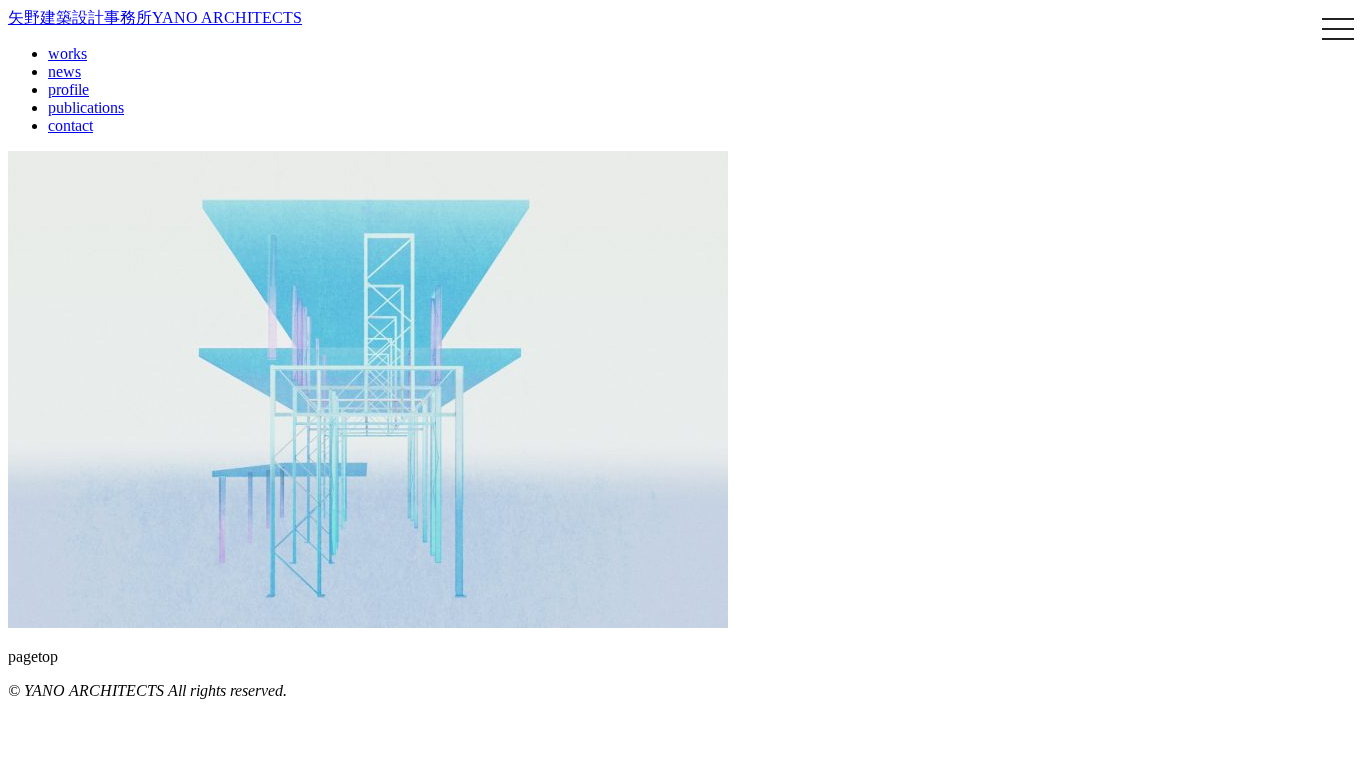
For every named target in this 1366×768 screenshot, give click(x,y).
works (67, 53)
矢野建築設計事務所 (155, 17)
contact (70, 125)
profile (68, 89)
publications (86, 107)
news (64, 71)
